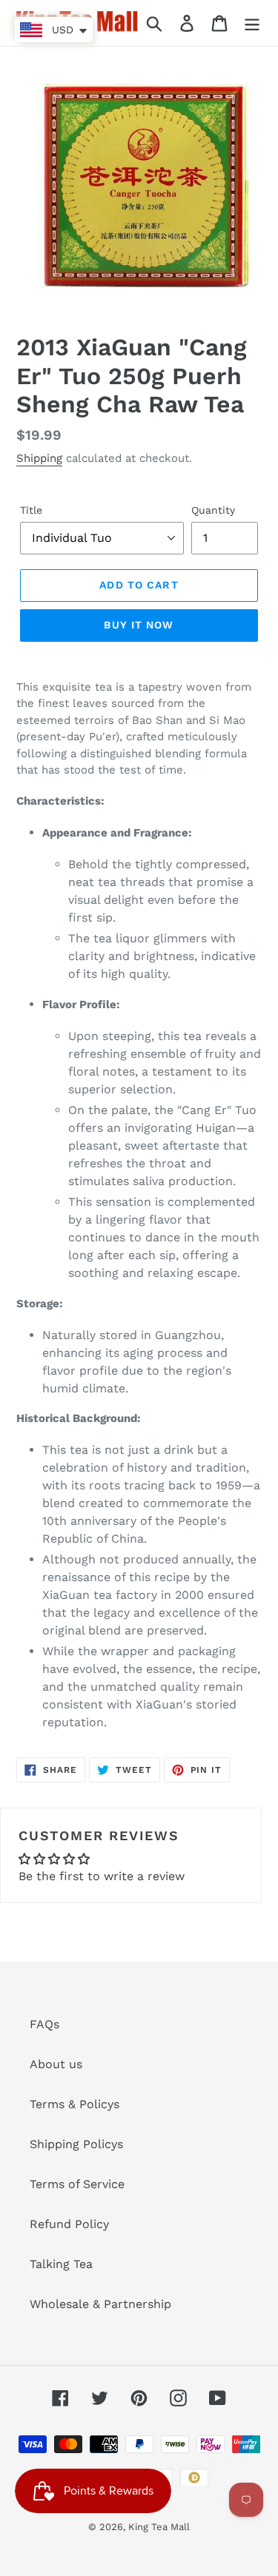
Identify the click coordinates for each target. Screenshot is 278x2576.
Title (31, 510)
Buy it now (139, 625)
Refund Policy (69, 2224)
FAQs (44, 2024)
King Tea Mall (159, 2527)
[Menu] (252, 23)
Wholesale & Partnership (100, 2304)
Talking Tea (61, 2264)
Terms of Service (77, 2184)
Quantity (213, 510)
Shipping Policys (76, 2144)
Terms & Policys (75, 2104)
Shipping (39, 458)
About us (56, 2064)
